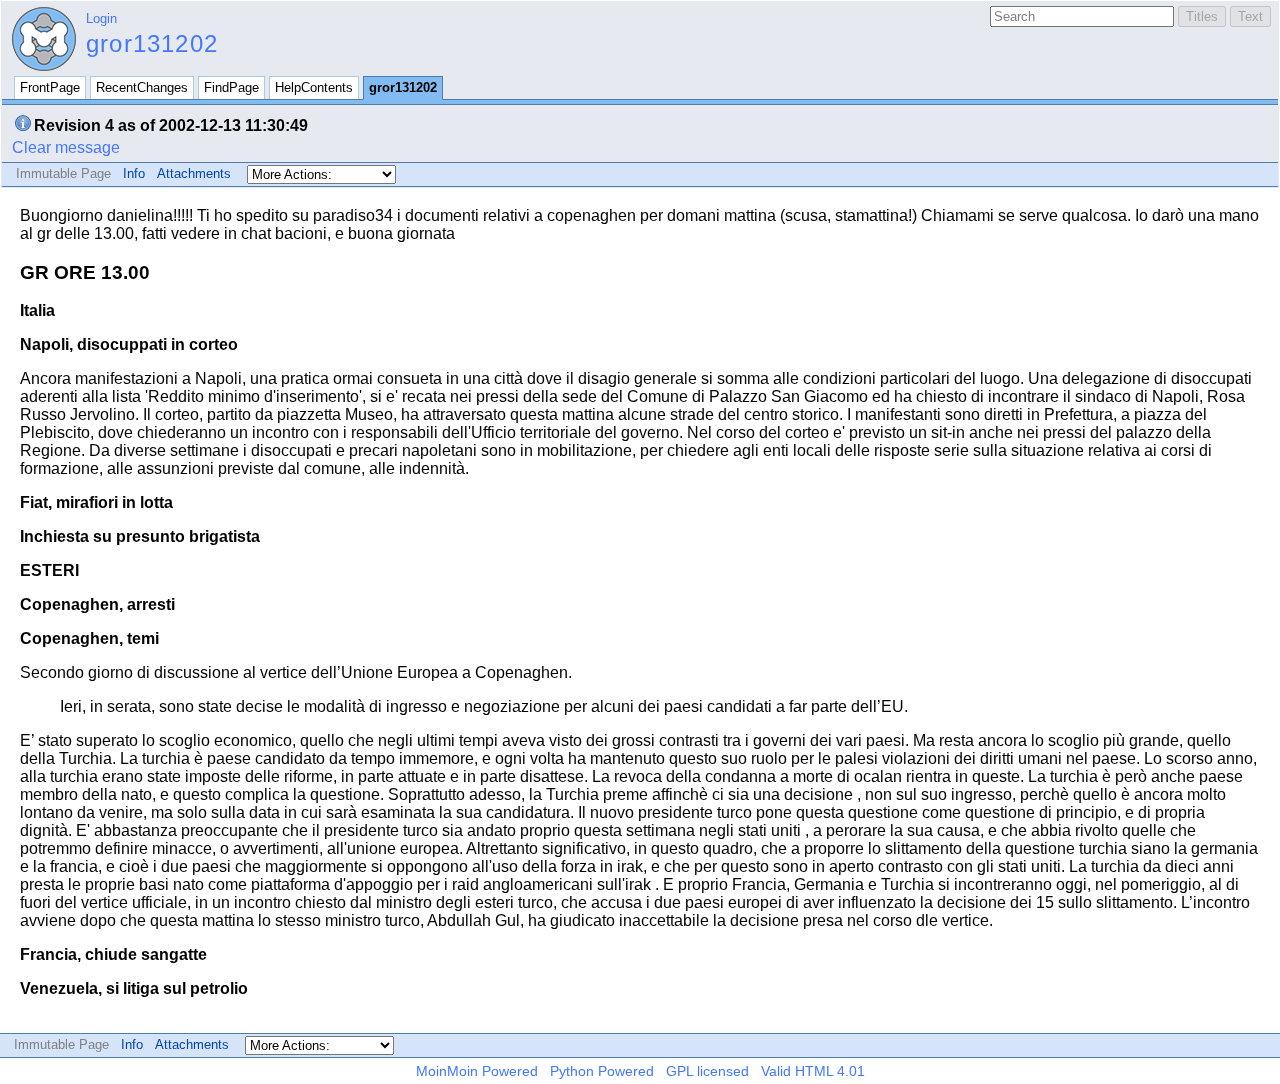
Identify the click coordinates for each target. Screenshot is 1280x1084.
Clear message (66, 147)
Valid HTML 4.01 (813, 1071)
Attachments (194, 173)
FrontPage (50, 87)
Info (134, 173)
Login (101, 18)
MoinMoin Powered (477, 1071)
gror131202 (152, 43)
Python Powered (602, 1071)
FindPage (231, 87)
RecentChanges (142, 87)
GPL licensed (707, 1071)
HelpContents (314, 87)
